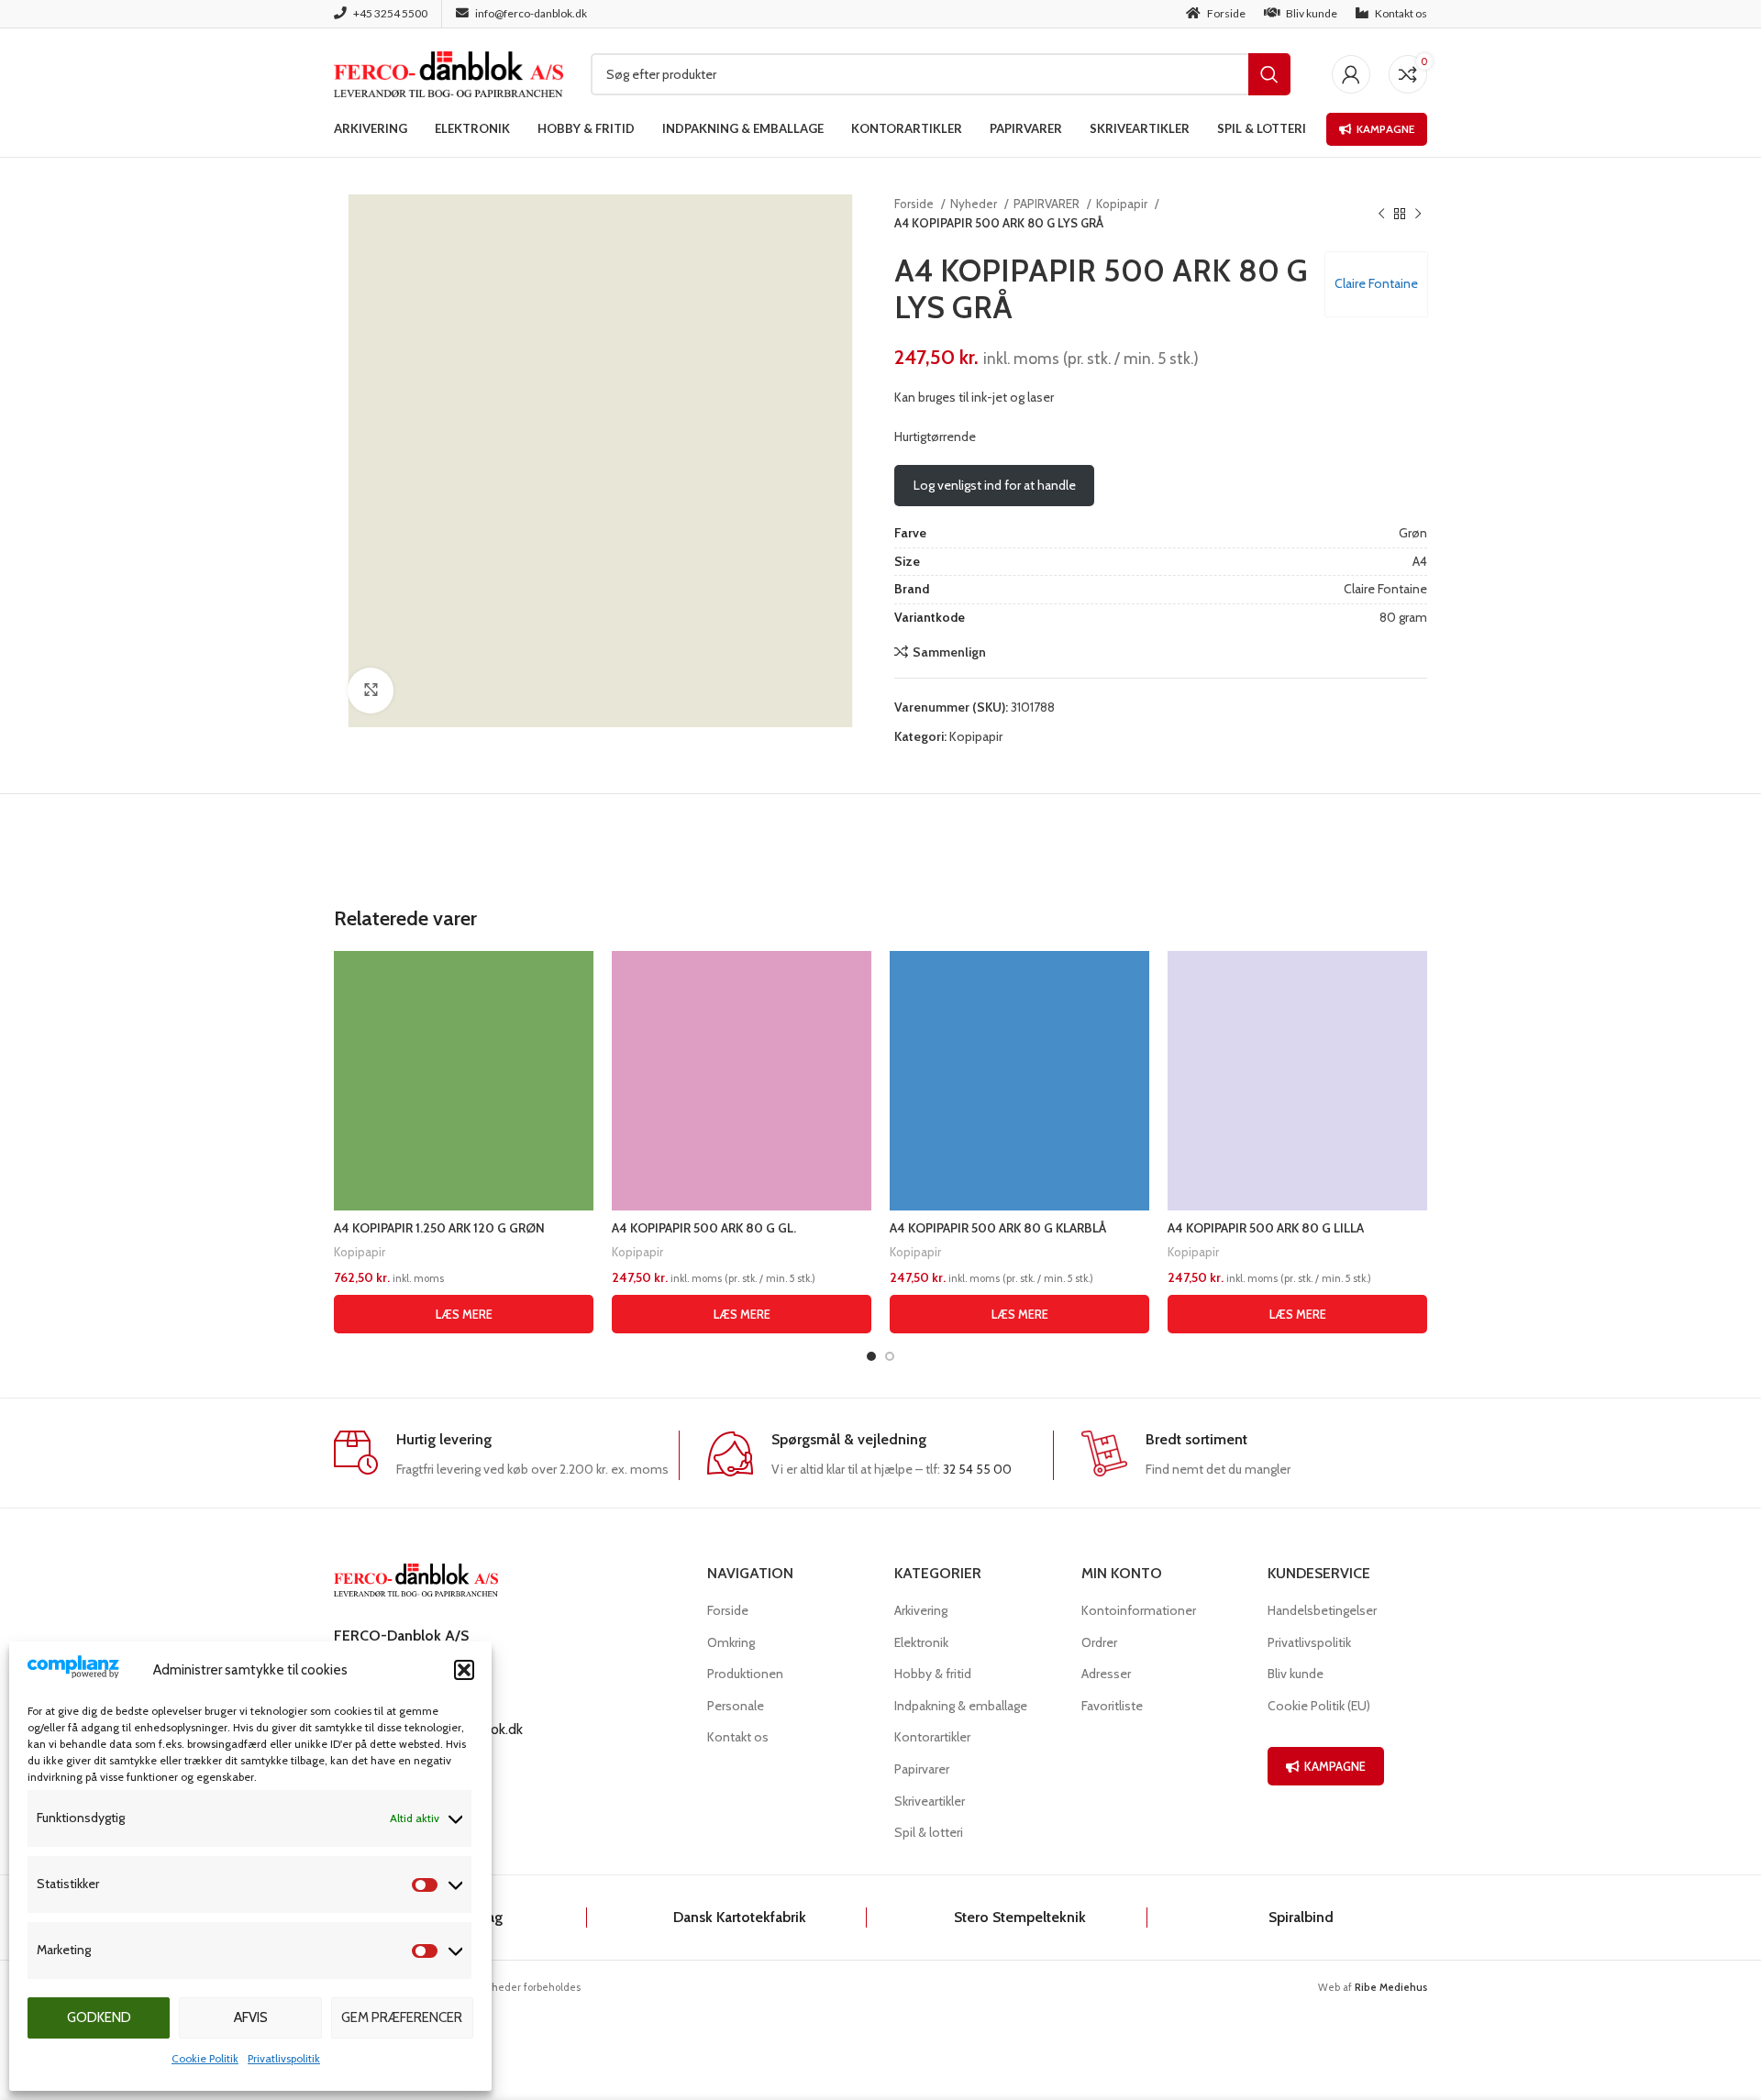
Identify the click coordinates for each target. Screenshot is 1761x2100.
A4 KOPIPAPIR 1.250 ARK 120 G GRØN (439, 1228)
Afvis (251, 2017)
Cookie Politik (205, 2058)
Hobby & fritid (933, 1674)
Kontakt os (738, 1737)
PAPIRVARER (1048, 204)
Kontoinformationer (1139, 1610)
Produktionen (745, 1674)
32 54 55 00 (977, 1469)
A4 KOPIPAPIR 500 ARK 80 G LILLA (1266, 1228)
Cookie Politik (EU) (1319, 1706)
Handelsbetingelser (1322, 1610)
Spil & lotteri (929, 1832)
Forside (915, 204)
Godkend (99, 2017)
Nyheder (975, 204)
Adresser (1106, 1674)
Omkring (731, 1642)
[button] (464, 1670)
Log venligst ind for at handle (995, 485)
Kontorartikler (932, 1737)
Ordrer (1099, 1642)
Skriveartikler (930, 1801)
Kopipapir (1123, 204)
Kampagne (1385, 129)
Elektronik (921, 1642)
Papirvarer (922, 1769)
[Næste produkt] (1418, 214)
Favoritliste (1112, 1706)
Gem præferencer (402, 2017)
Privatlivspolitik (284, 2058)
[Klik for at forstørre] (371, 691)
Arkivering (921, 1610)
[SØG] (1269, 74)
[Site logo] (449, 72)
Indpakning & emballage (961, 1706)
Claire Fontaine (1376, 283)
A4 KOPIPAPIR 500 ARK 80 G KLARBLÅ (998, 1228)
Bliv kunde (1296, 1674)
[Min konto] (1351, 74)
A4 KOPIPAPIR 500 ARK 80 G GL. (704, 1228)
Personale (736, 1706)
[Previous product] (1381, 214)
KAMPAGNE (1335, 1766)
